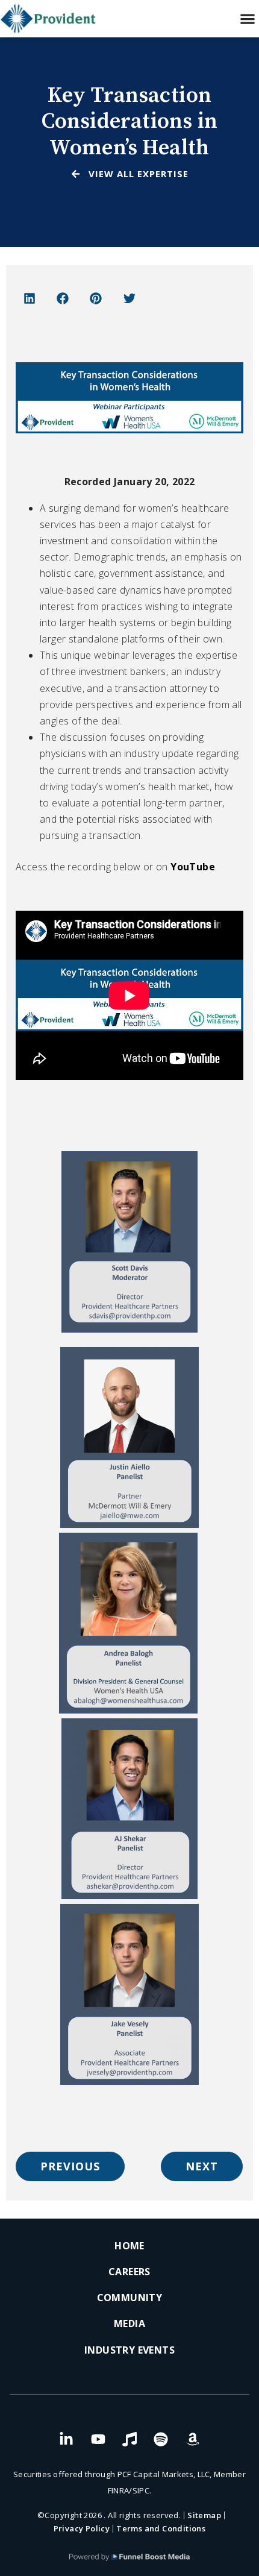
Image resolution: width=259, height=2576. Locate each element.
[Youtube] (98, 2439)
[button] (247, 19)
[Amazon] (193, 2439)
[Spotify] (161, 2439)
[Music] (129, 2439)
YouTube (192, 867)
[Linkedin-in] (66, 2439)
